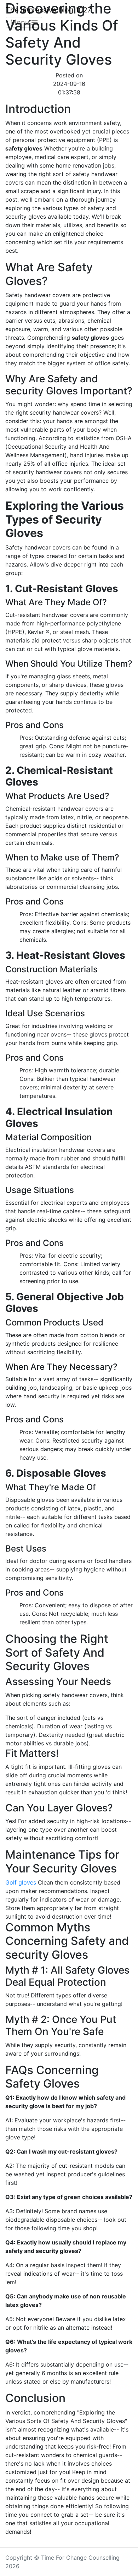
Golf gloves (21, 1882)
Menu (21, 22)
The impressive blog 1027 (48, 10)
